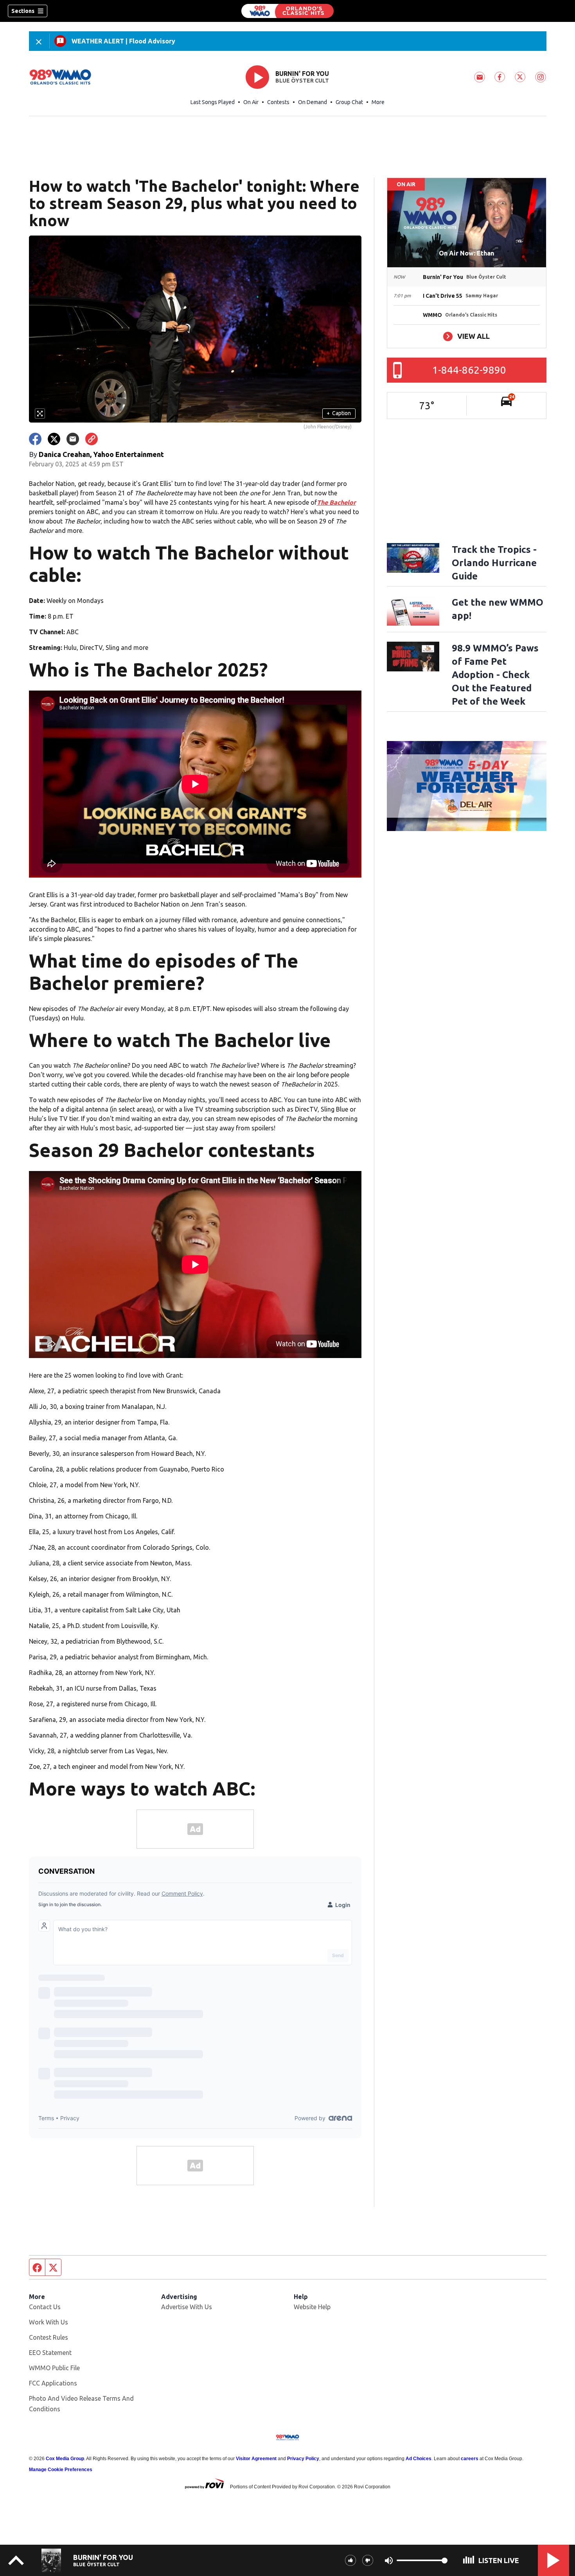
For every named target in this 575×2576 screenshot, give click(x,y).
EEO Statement (50, 2353)
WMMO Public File (54, 2368)
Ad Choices (419, 2459)
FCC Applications (53, 2383)
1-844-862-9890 (469, 370)
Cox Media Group (65, 2459)
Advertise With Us (187, 2307)
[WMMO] (287, 11)
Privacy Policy (303, 2459)
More (378, 102)
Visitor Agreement (256, 2459)
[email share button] (73, 439)
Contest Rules (49, 2337)
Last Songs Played (213, 102)
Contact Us (45, 2307)
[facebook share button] (35, 439)
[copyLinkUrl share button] (92, 439)
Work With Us (49, 2322)
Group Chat (349, 102)
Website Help (312, 2307)
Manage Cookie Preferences (61, 2470)
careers (470, 2459)
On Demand (313, 102)
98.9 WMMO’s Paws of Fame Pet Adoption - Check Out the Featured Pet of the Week (495, 675)
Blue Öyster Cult (302, 81)
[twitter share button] (54, 439)
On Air (251, 102)
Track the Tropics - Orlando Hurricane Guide (494, 563)
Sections (23, 11)
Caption (339, 413)
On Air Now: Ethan (466, 253)
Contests (278, 102)
